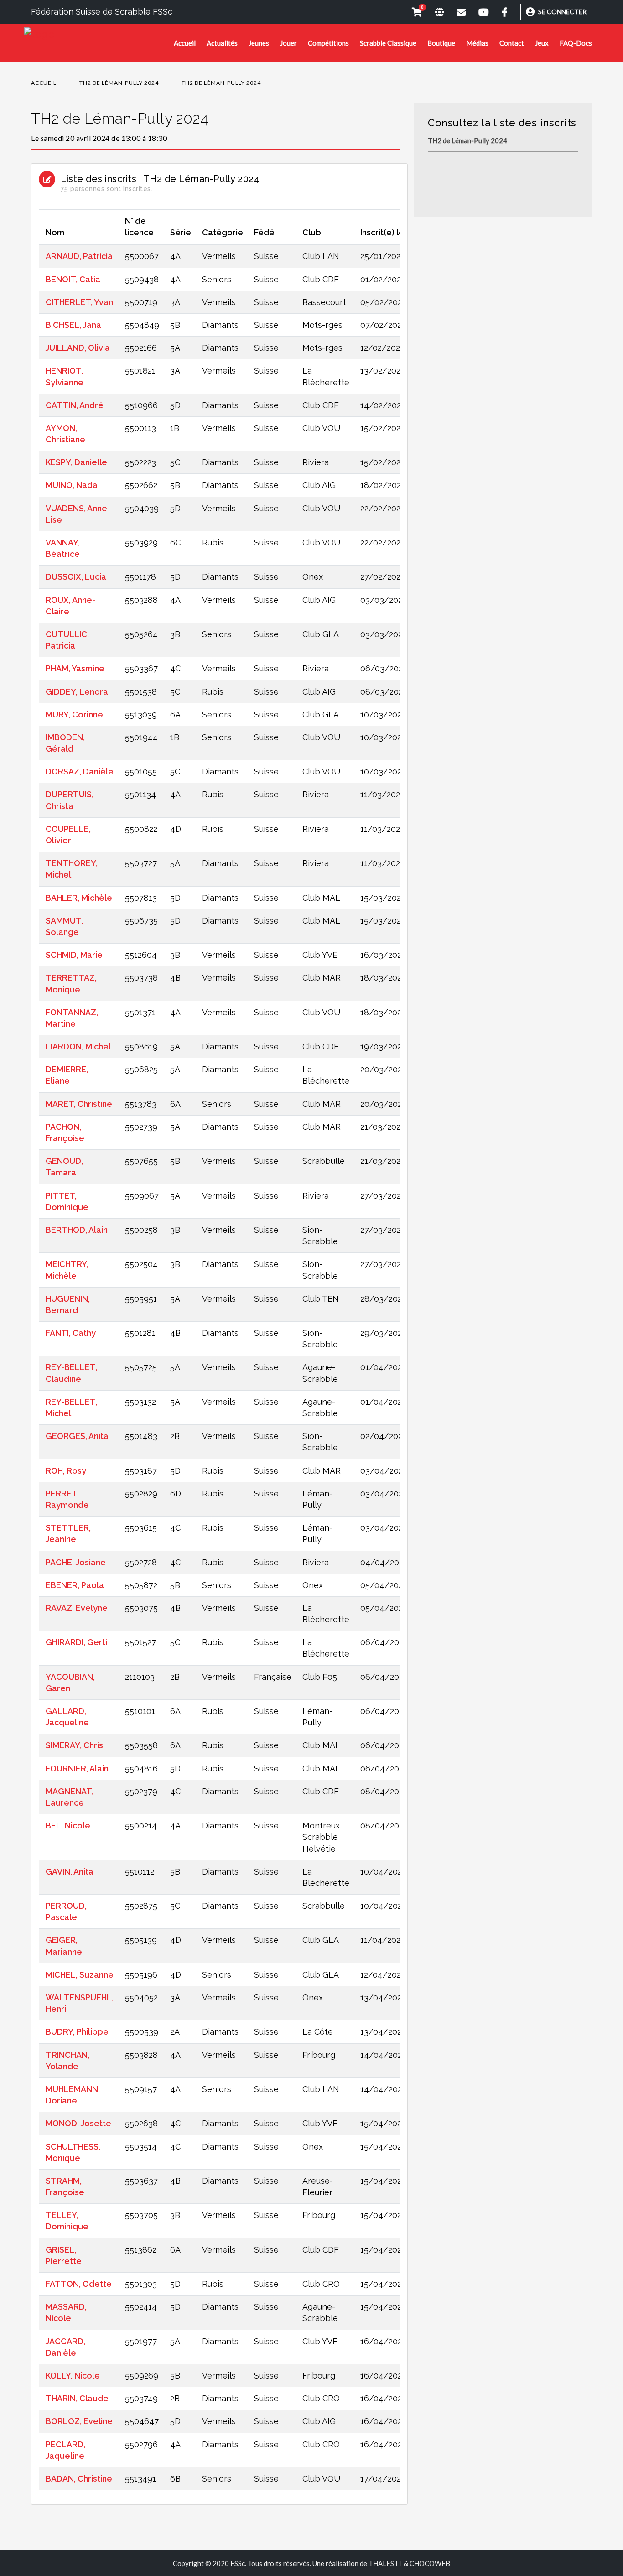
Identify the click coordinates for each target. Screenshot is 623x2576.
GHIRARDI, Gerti (76, 1642)
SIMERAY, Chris (74, 1745)
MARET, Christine (79, 1104)
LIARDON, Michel (78, 1046)
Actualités (222, 43)
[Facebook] (498, 12)
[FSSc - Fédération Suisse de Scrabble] (99, 34)
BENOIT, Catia (73, 279)
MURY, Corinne (74, 714)
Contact (512, 43)
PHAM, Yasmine (75, 668)
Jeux (542, 43)
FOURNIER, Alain (77, 1768)
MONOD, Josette (78, 2123)
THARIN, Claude (77, 2398)
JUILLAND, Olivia (78, 348)
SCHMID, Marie (74, 955)
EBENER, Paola (75, 1585)
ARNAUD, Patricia (79, 256)
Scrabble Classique (388, 43)
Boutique (441, 43)
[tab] (216, 126)
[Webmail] (455, 12)
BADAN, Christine (79, 2479)
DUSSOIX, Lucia (76, 577)
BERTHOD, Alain (77, 1230)
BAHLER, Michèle (79, 898)
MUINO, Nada (72, 485)
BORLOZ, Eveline (79, 2421)
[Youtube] (477, 12)
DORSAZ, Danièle (80, 771)
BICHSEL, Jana (73, 325)
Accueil (185, 43)
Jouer (288, 43)
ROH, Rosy (66, 1471)
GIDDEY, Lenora (77, 692)
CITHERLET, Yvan (79, 302)
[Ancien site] (433, 12)
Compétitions (328, 43)
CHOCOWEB (430, 2563)
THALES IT (385, 2563)
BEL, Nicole (68, 1826)
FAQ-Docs (576, 43)
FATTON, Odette (79, 2284)
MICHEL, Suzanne (80, 1975)
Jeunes (259, 43)
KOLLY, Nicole (73, 2376)
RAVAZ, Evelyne (77, 1608)
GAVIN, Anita (70, 1872)
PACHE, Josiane (76, 1562)
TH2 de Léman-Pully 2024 (119, 83)
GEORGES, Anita (77, 1436)
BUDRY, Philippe (77, 2032)
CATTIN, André (75, 405)
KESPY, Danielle (76, 462)
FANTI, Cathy (71, 1333)
